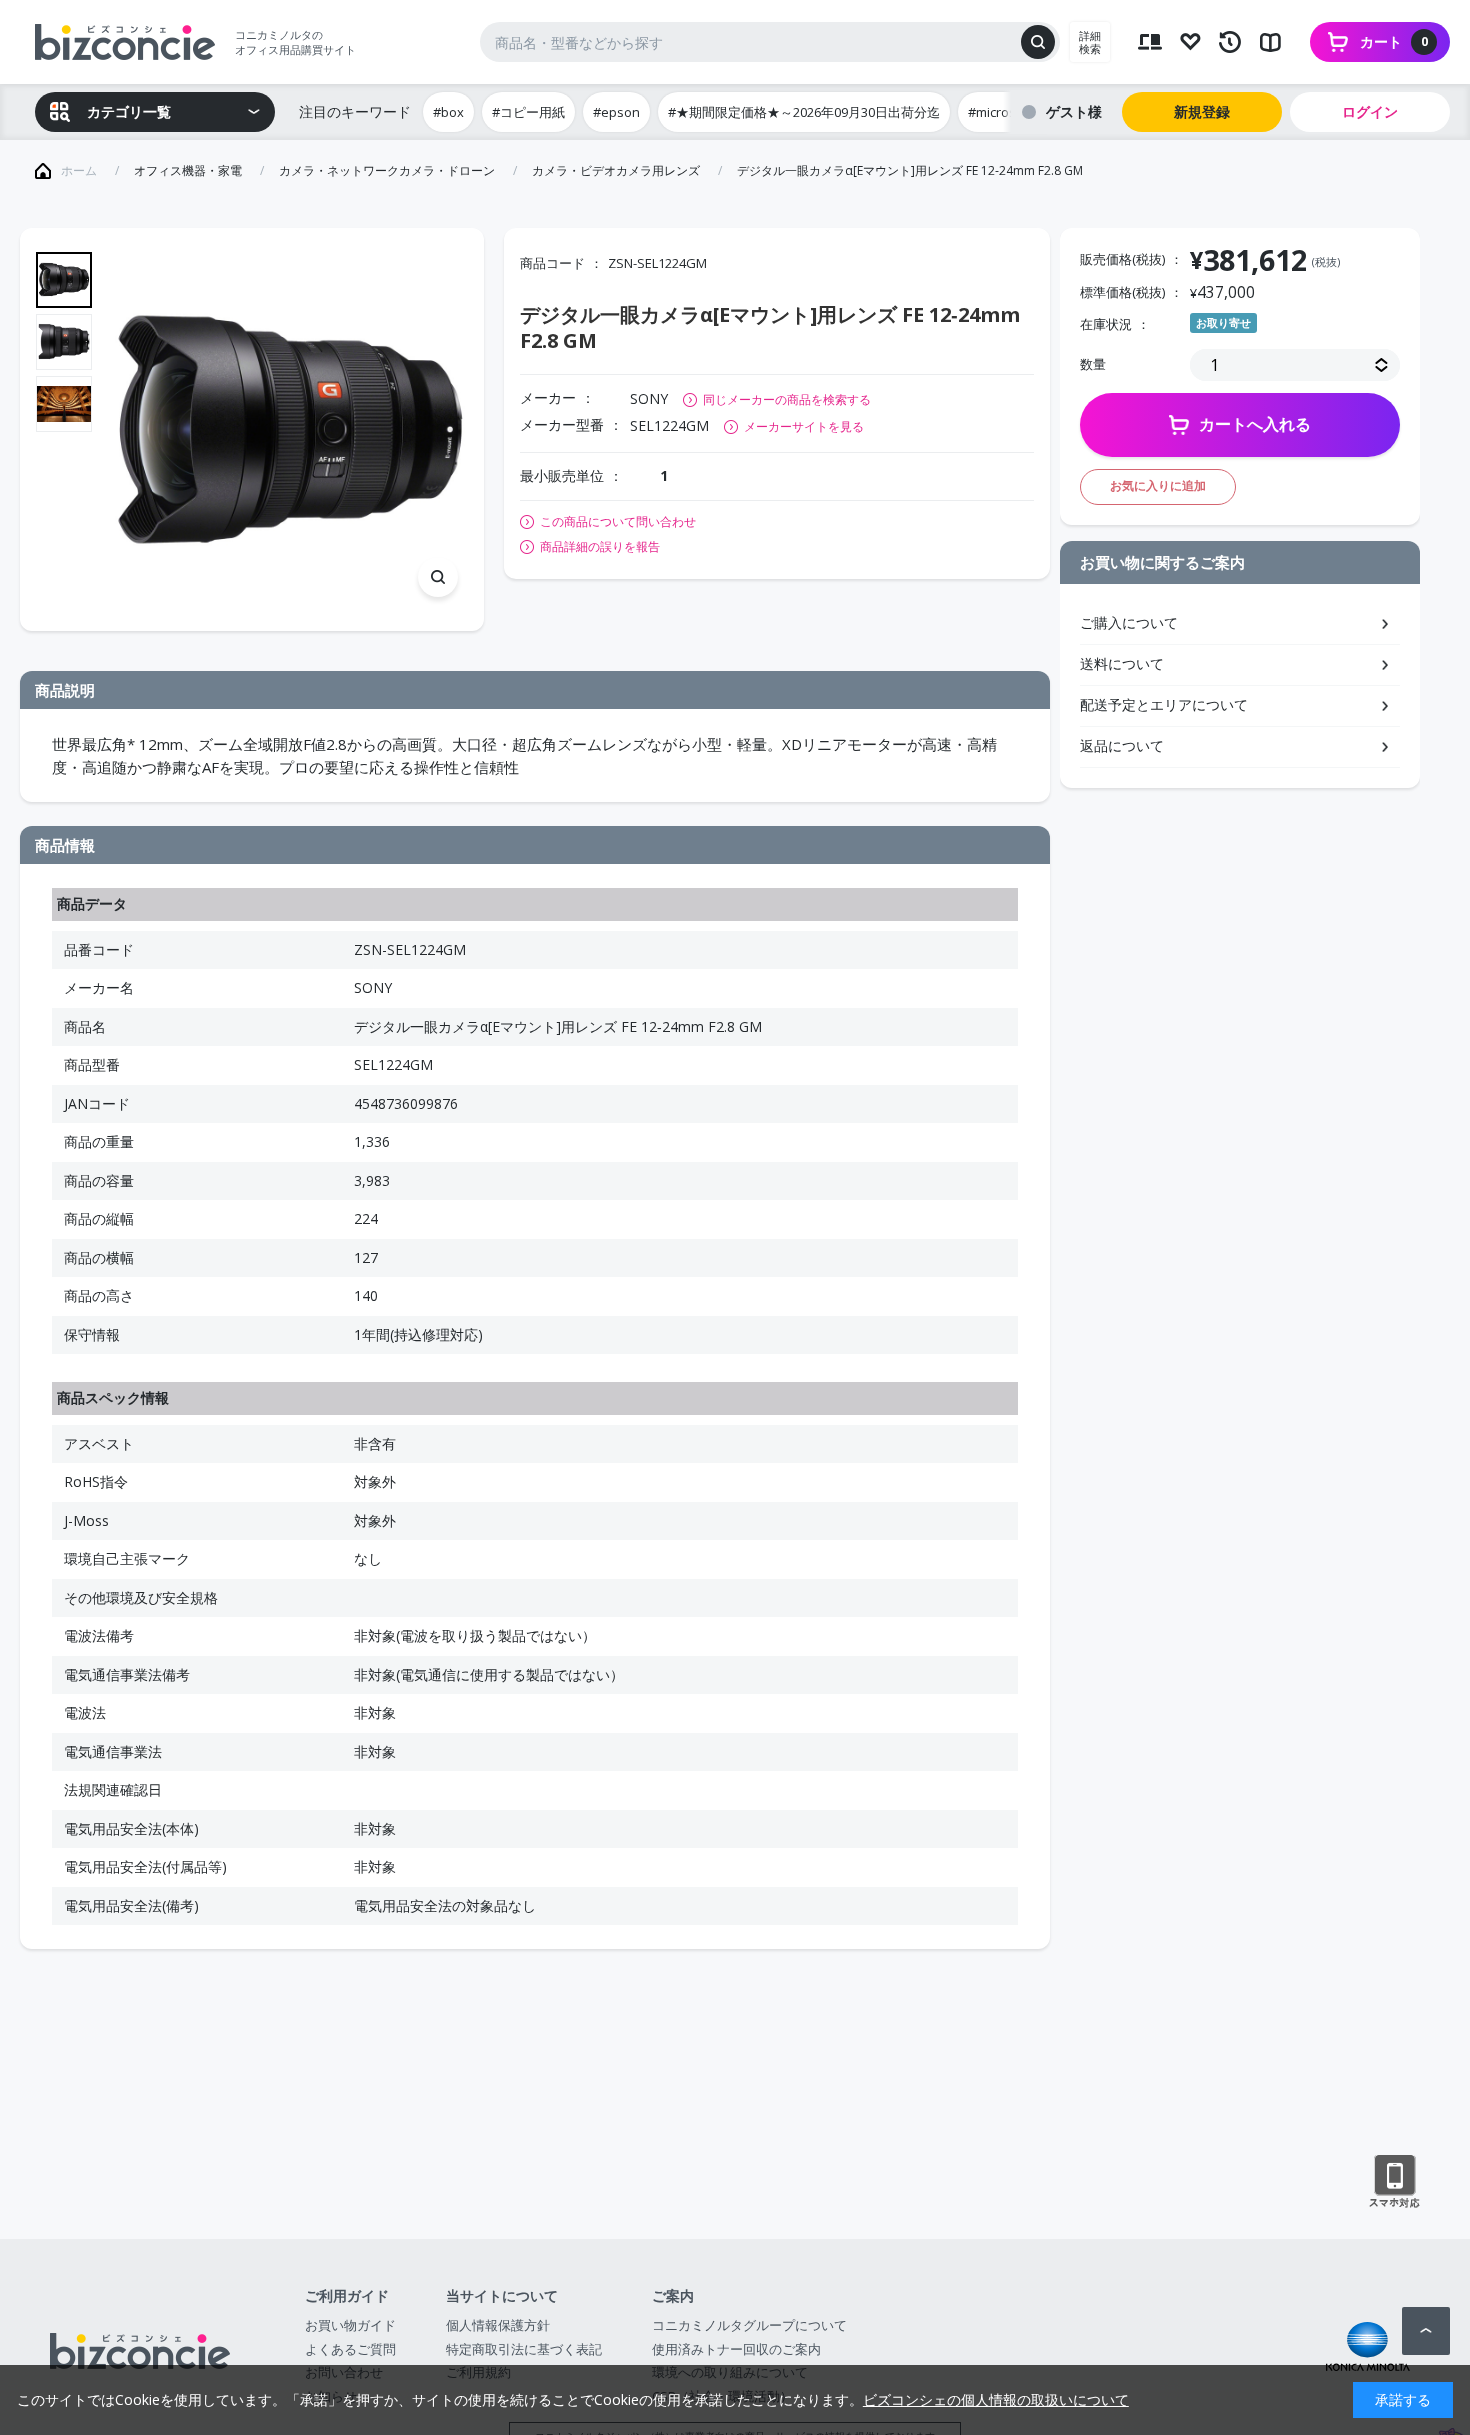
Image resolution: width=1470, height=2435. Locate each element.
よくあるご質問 (350, 2349)
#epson (616, 112)
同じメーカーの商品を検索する (787, 399)
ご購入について (1129, 622)
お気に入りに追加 (1158, 485)
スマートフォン (1394, 2182)
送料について (1122, 663)
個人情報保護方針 (498, 2325)
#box (448, 112)
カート (1394, 41)
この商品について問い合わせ (618, 522)
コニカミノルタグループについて (749, 2325)
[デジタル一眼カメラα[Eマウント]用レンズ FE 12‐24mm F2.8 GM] (290, 430)
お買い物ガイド (350, 2325)
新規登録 (1202, 111)
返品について (1122, 745)
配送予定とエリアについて (1164, 704)
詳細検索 (1090, 42)
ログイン (1370, 111)
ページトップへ (1426, 2331)
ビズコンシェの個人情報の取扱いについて (996, 2399)
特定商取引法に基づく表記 (524, 2349)
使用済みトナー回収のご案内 (736, 2349)
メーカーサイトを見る (804, 426)
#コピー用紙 (528, 112)
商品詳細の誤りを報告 (600, 547)
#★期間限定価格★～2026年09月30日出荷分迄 (804, 112)
